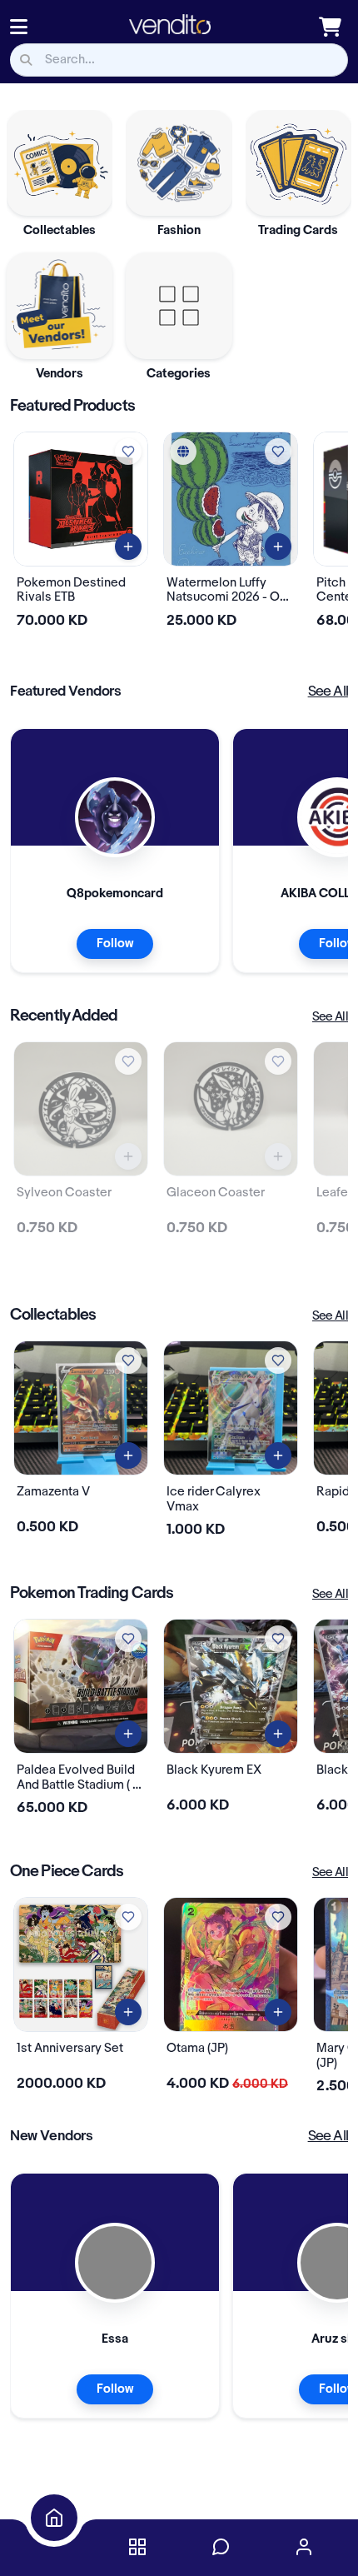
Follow (115, 944)
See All (328, 691)
